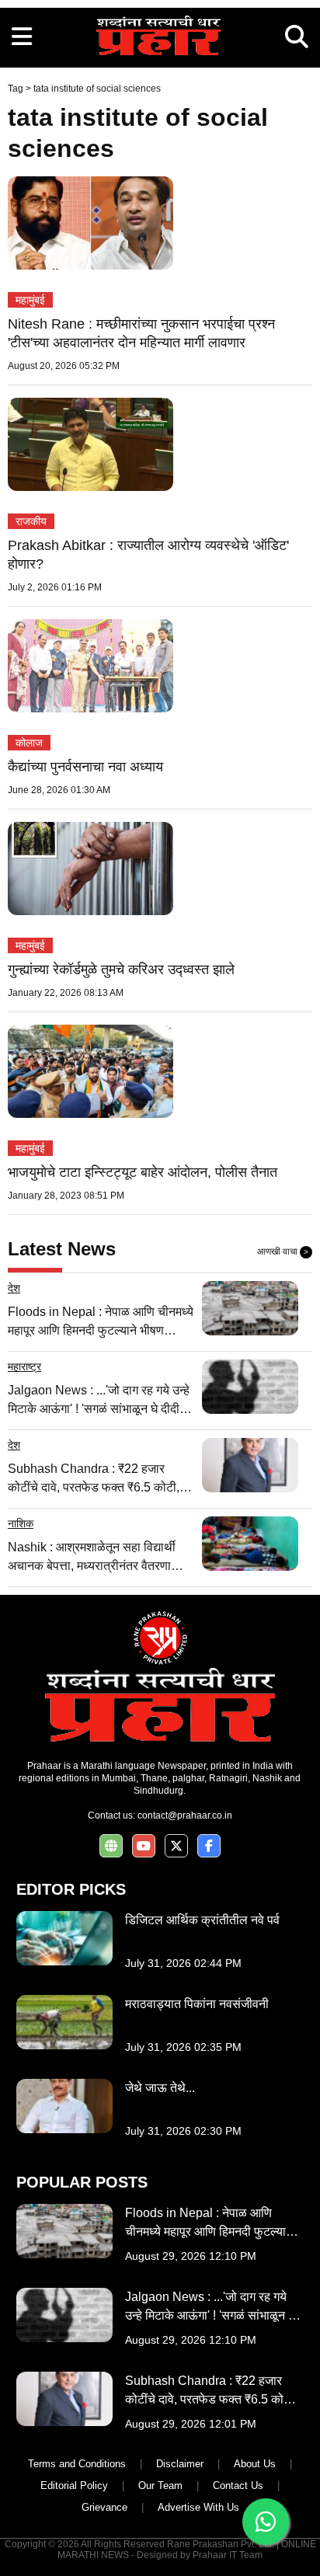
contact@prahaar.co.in (185, 1815)
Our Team (160, 2485)
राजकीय (31, 521)
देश (14, 1288)
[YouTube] (144, 1846)
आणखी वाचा (283, 1251)
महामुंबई (30, 300)
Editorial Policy (74, 2485)
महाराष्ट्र (24, 1366)
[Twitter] (176, 1846)
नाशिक (21, 1523)
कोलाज (29, 743)
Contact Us (238, 2485)
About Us (255, 2464)
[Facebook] (209, 1846)
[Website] (111, 1846)
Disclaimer (180, 2464)
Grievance (104, 2507)
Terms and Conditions (77, 2464)
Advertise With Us (198, 2507)
